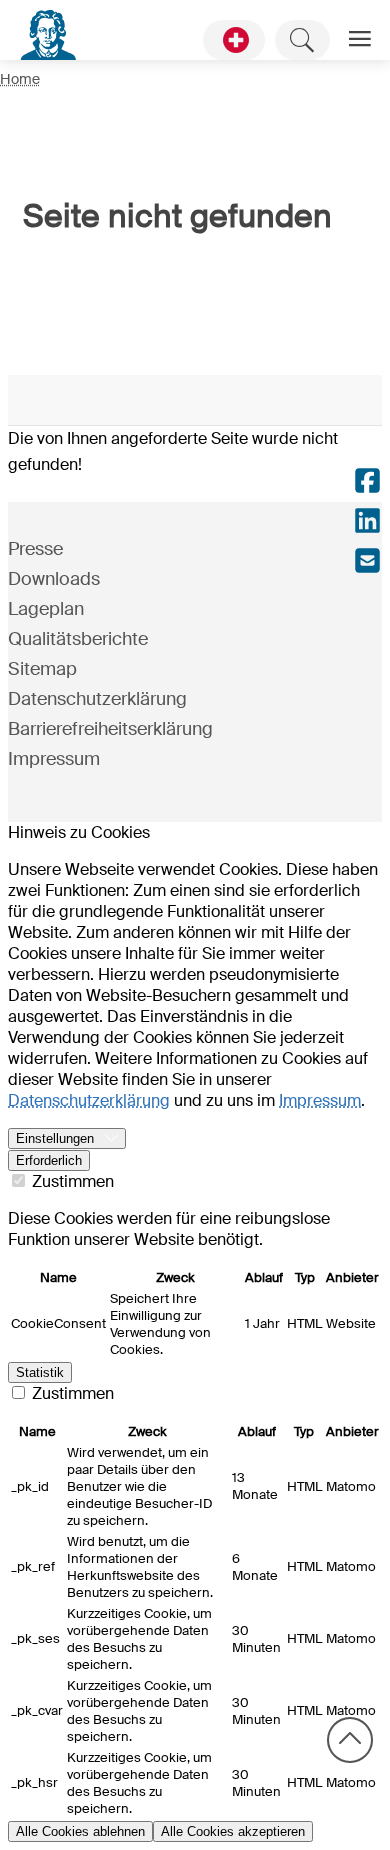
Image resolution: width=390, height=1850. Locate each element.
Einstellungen (55, 1138)
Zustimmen (71, 1181)
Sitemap (42, 669)
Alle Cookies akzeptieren (233, 1831)
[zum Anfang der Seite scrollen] (350, 1740)
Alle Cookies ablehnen (80, 1831)
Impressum (54, 759)
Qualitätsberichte (78, 639)
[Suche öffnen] (302, 40)
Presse (35, 549)
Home (20, 79)
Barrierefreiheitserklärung (110, 729)
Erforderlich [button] (49, 1160)
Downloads (54, 579)
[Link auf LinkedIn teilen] (367, 523)
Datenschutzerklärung (97, 699)
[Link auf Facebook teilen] (367, 483)
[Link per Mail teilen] (367, 563)
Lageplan (46, 609)
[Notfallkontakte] (234, 40)
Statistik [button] (40, 1372)
